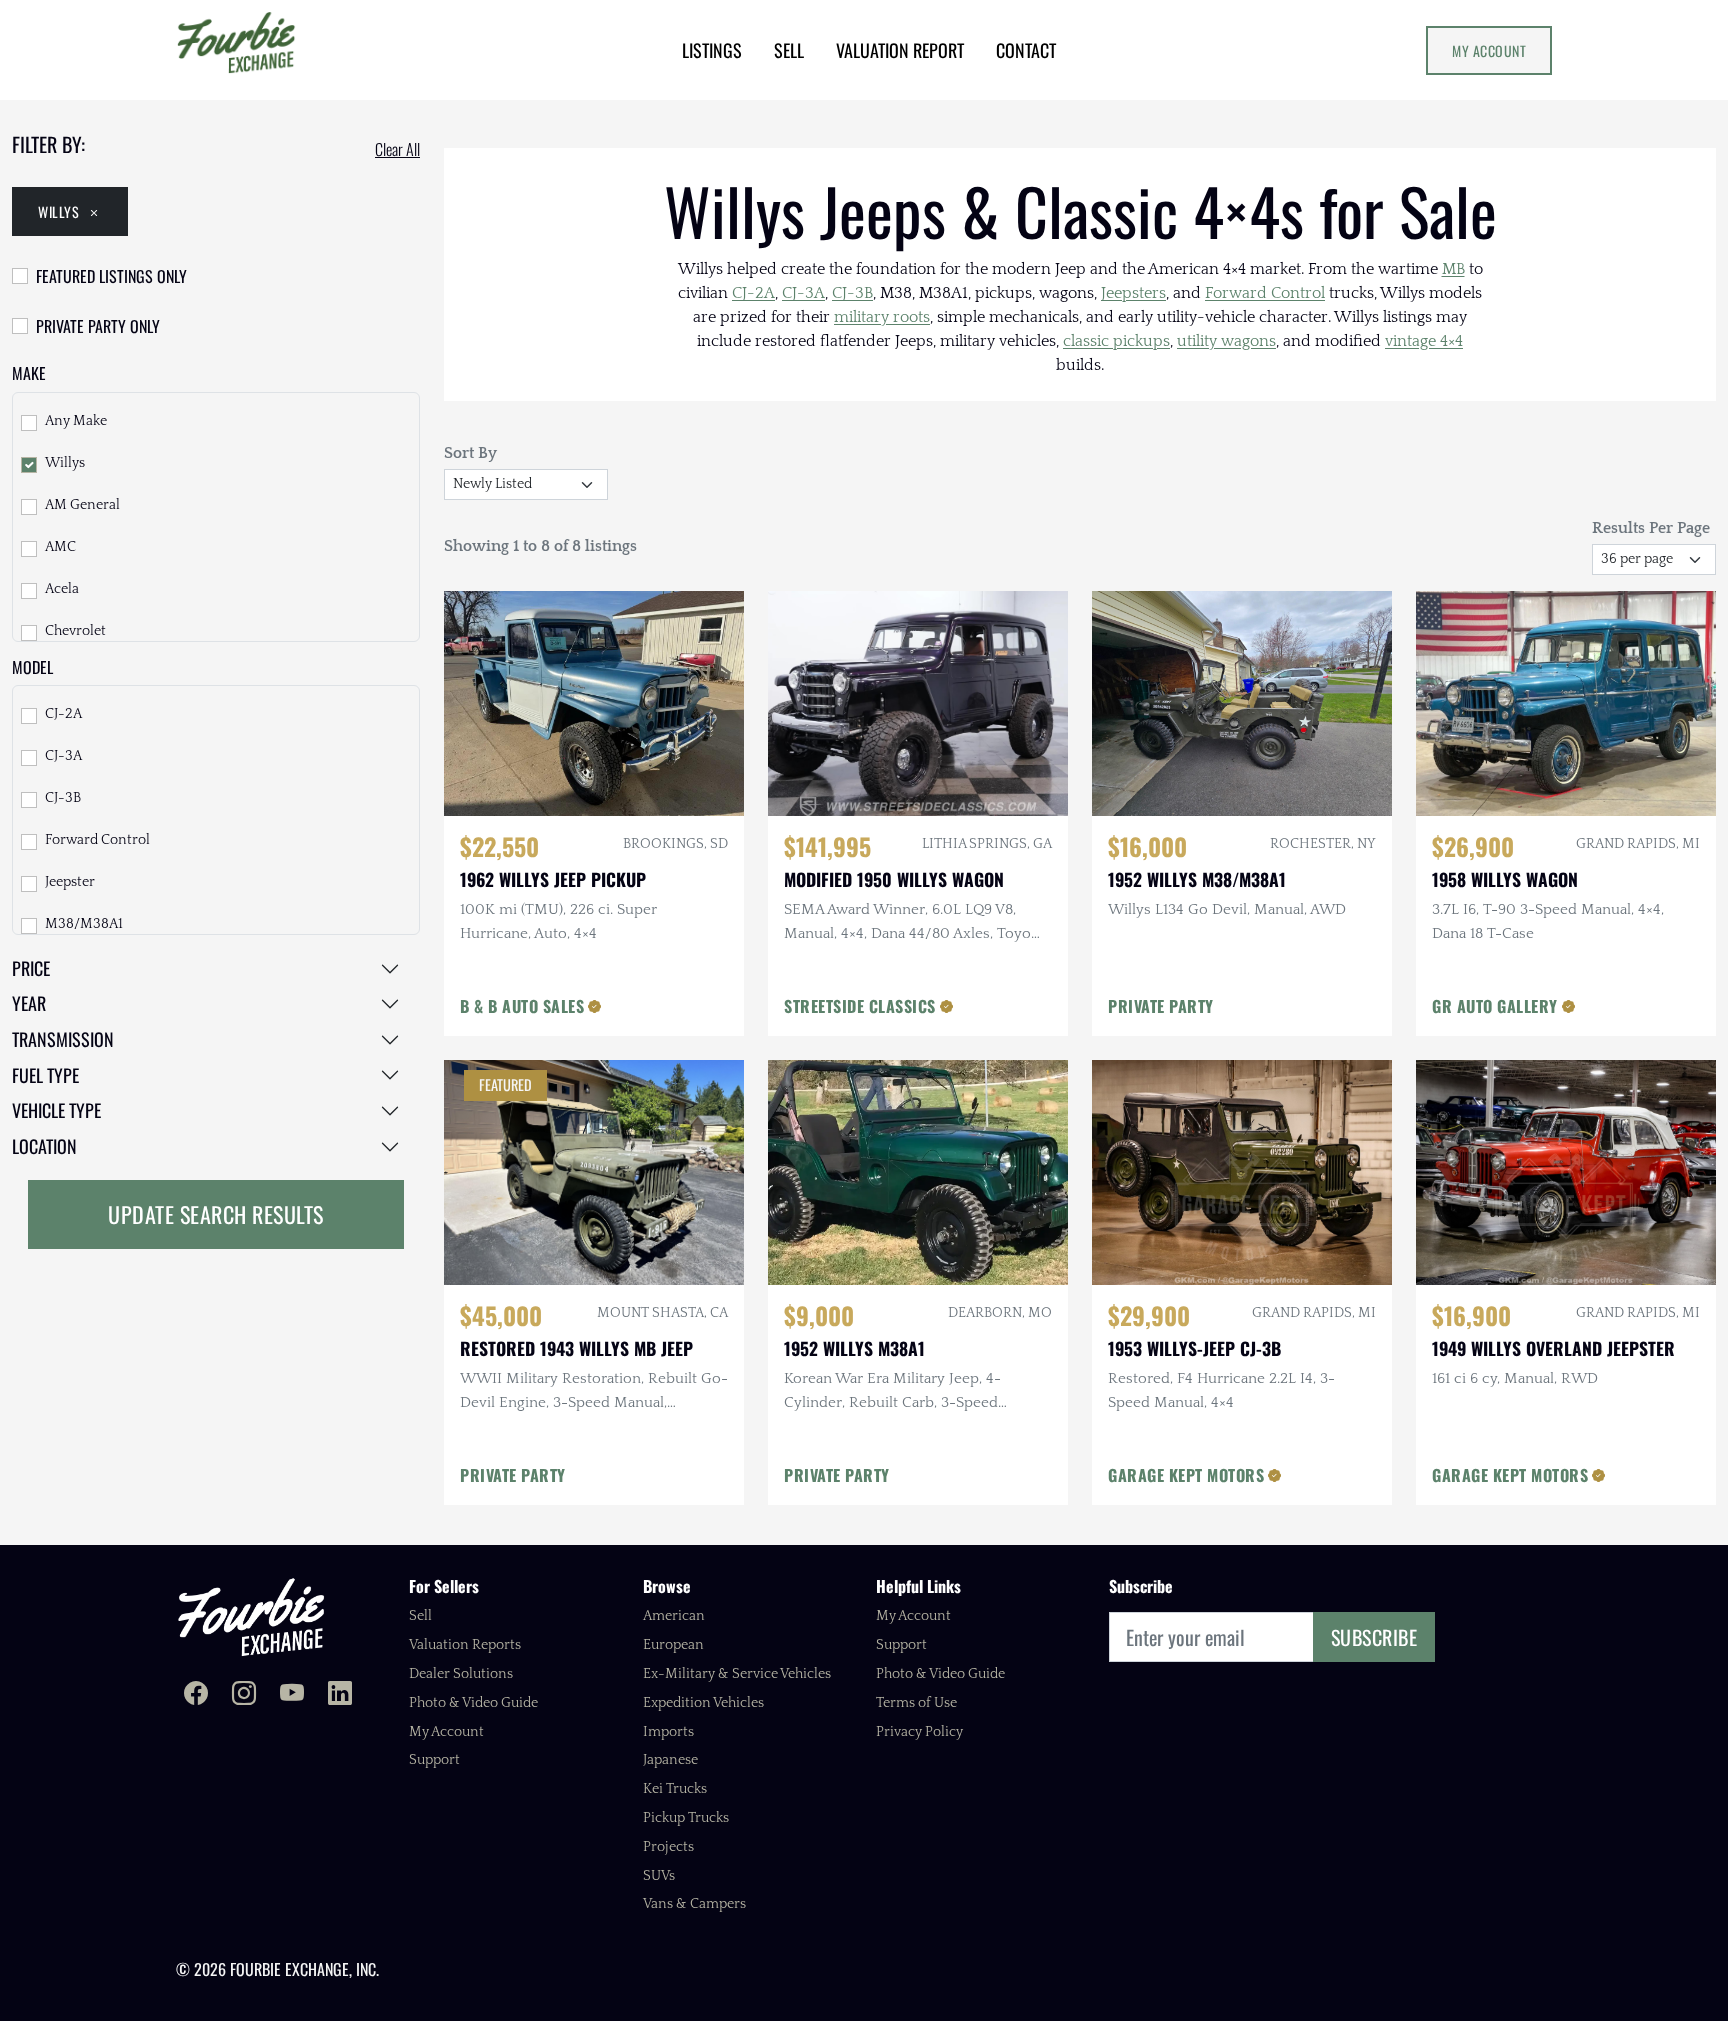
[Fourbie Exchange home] (251, 1616)
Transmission (63, 1039)
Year (29, 1003)
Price (31, 968)
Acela (62, 589)
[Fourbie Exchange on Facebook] (196, 1695)
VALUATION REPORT (900, 50)
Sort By (470, 453)
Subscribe (1374, 1637)
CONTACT (1026, 50)
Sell (420, 1616)
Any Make (76, 421)
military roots (882, 317)
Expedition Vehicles (703, 1703)
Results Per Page (1651, 528)
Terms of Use (916, 1703)
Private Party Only (98, 326)
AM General (82, 505)
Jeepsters (1133, 293)
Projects (668, 1847)
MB (1453, 269)
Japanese (670, 1760)
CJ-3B (63, 798)
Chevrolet (75, 631)
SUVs (659, 1876)
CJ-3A (63, 756)
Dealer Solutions (461, 1674)
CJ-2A (63, 714)
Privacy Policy (919, 1732)
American (674, 1616)
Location (44, 1146)
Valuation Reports (465, 1645)
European (673, 1645)
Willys (58, 211)
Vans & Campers (694, 1904)
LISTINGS (712, 50)
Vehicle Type (56, 1110)
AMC (60, 547)
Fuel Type (45, 1075)
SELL (789, 50)
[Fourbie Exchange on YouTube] (292, 1695)
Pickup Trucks (686, 1818)
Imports (668, 1732)
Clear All (397, 149)
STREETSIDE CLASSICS (860, 1006)
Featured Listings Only (111, 276)
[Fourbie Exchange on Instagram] (244, 1695)
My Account (1489, 50)
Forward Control (97, 840)
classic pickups (1116, 341)
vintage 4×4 (1424, 341)
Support (434, 1760)
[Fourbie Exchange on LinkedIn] (340, 1695)
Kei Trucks (675, 1789)
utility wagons (1226, 341)
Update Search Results (216, 1214)
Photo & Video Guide (473, 1703)
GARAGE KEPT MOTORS (1186, 1475)
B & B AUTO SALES (522, 1006)
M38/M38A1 (84, 924)
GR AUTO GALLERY (1495, 1006)
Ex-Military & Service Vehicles (737, 1674)
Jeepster (70, 882)
